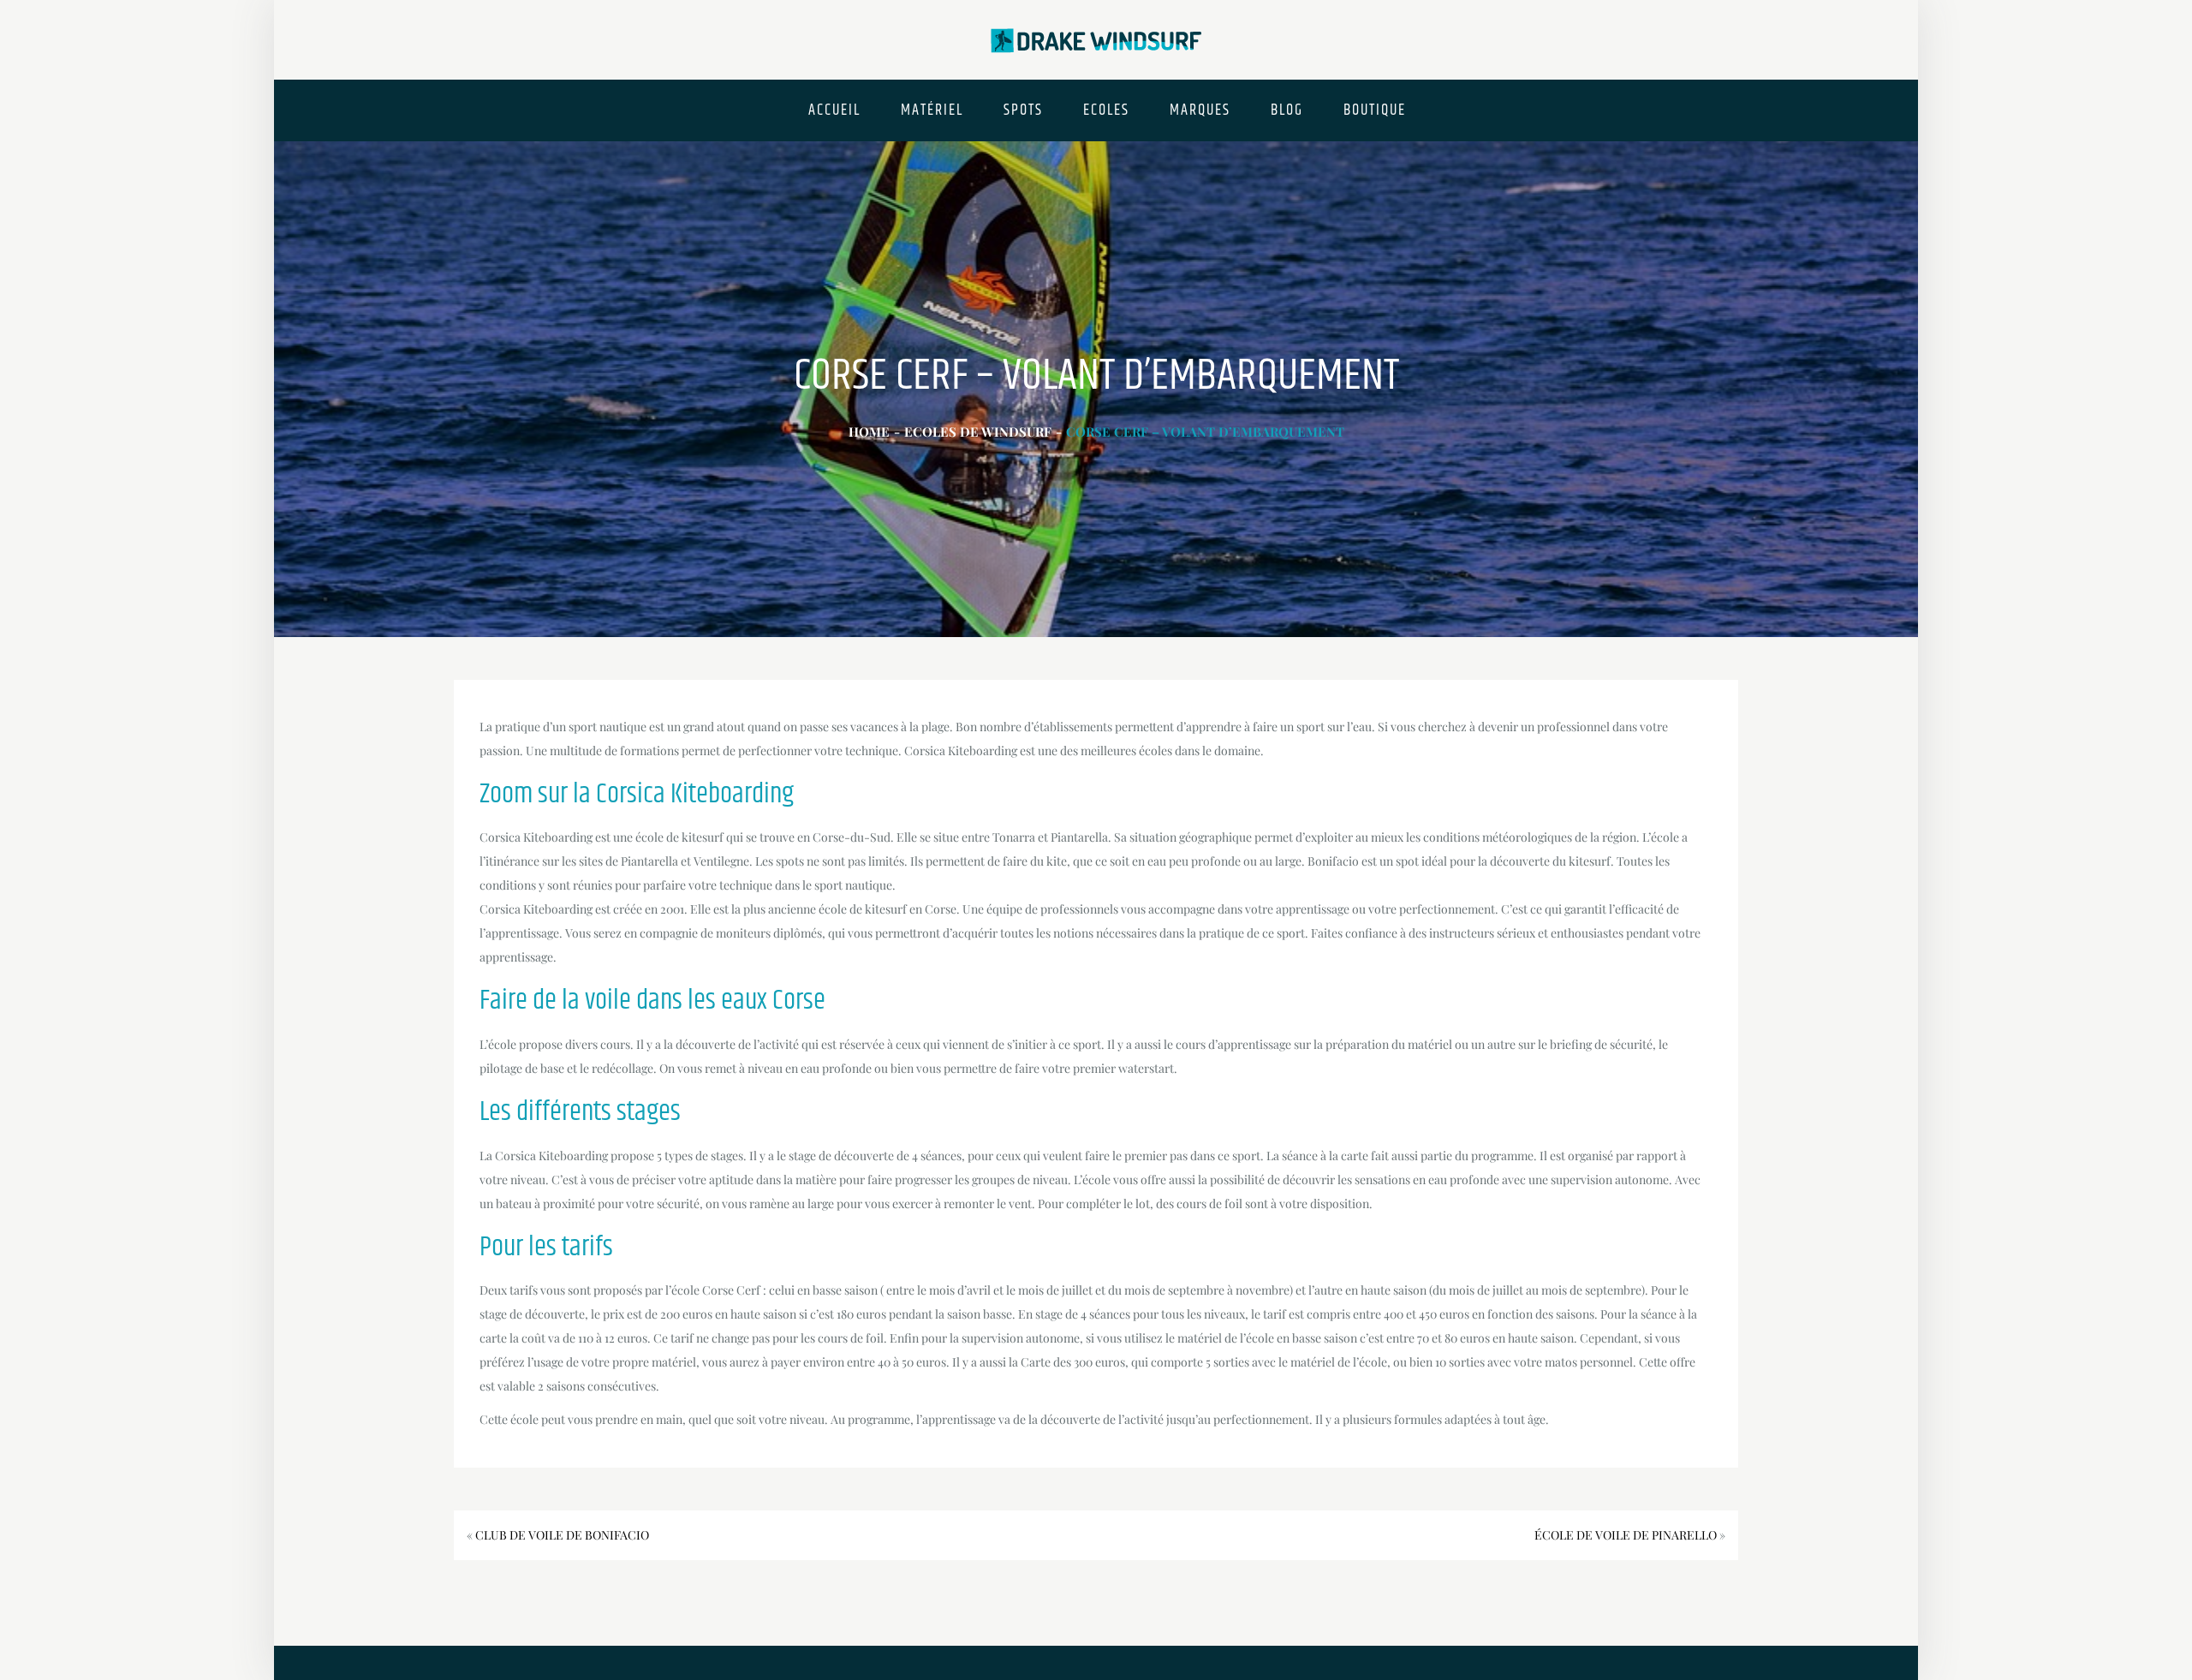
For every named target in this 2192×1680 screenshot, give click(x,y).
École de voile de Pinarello (1626, 1535)
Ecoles (1106, 110)
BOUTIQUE (1375, 110)
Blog (1287, 110)
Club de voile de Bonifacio (562, 1535)
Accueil (834, 110)
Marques (1200, 110)
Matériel (932, 110)
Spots (1023, 110)
